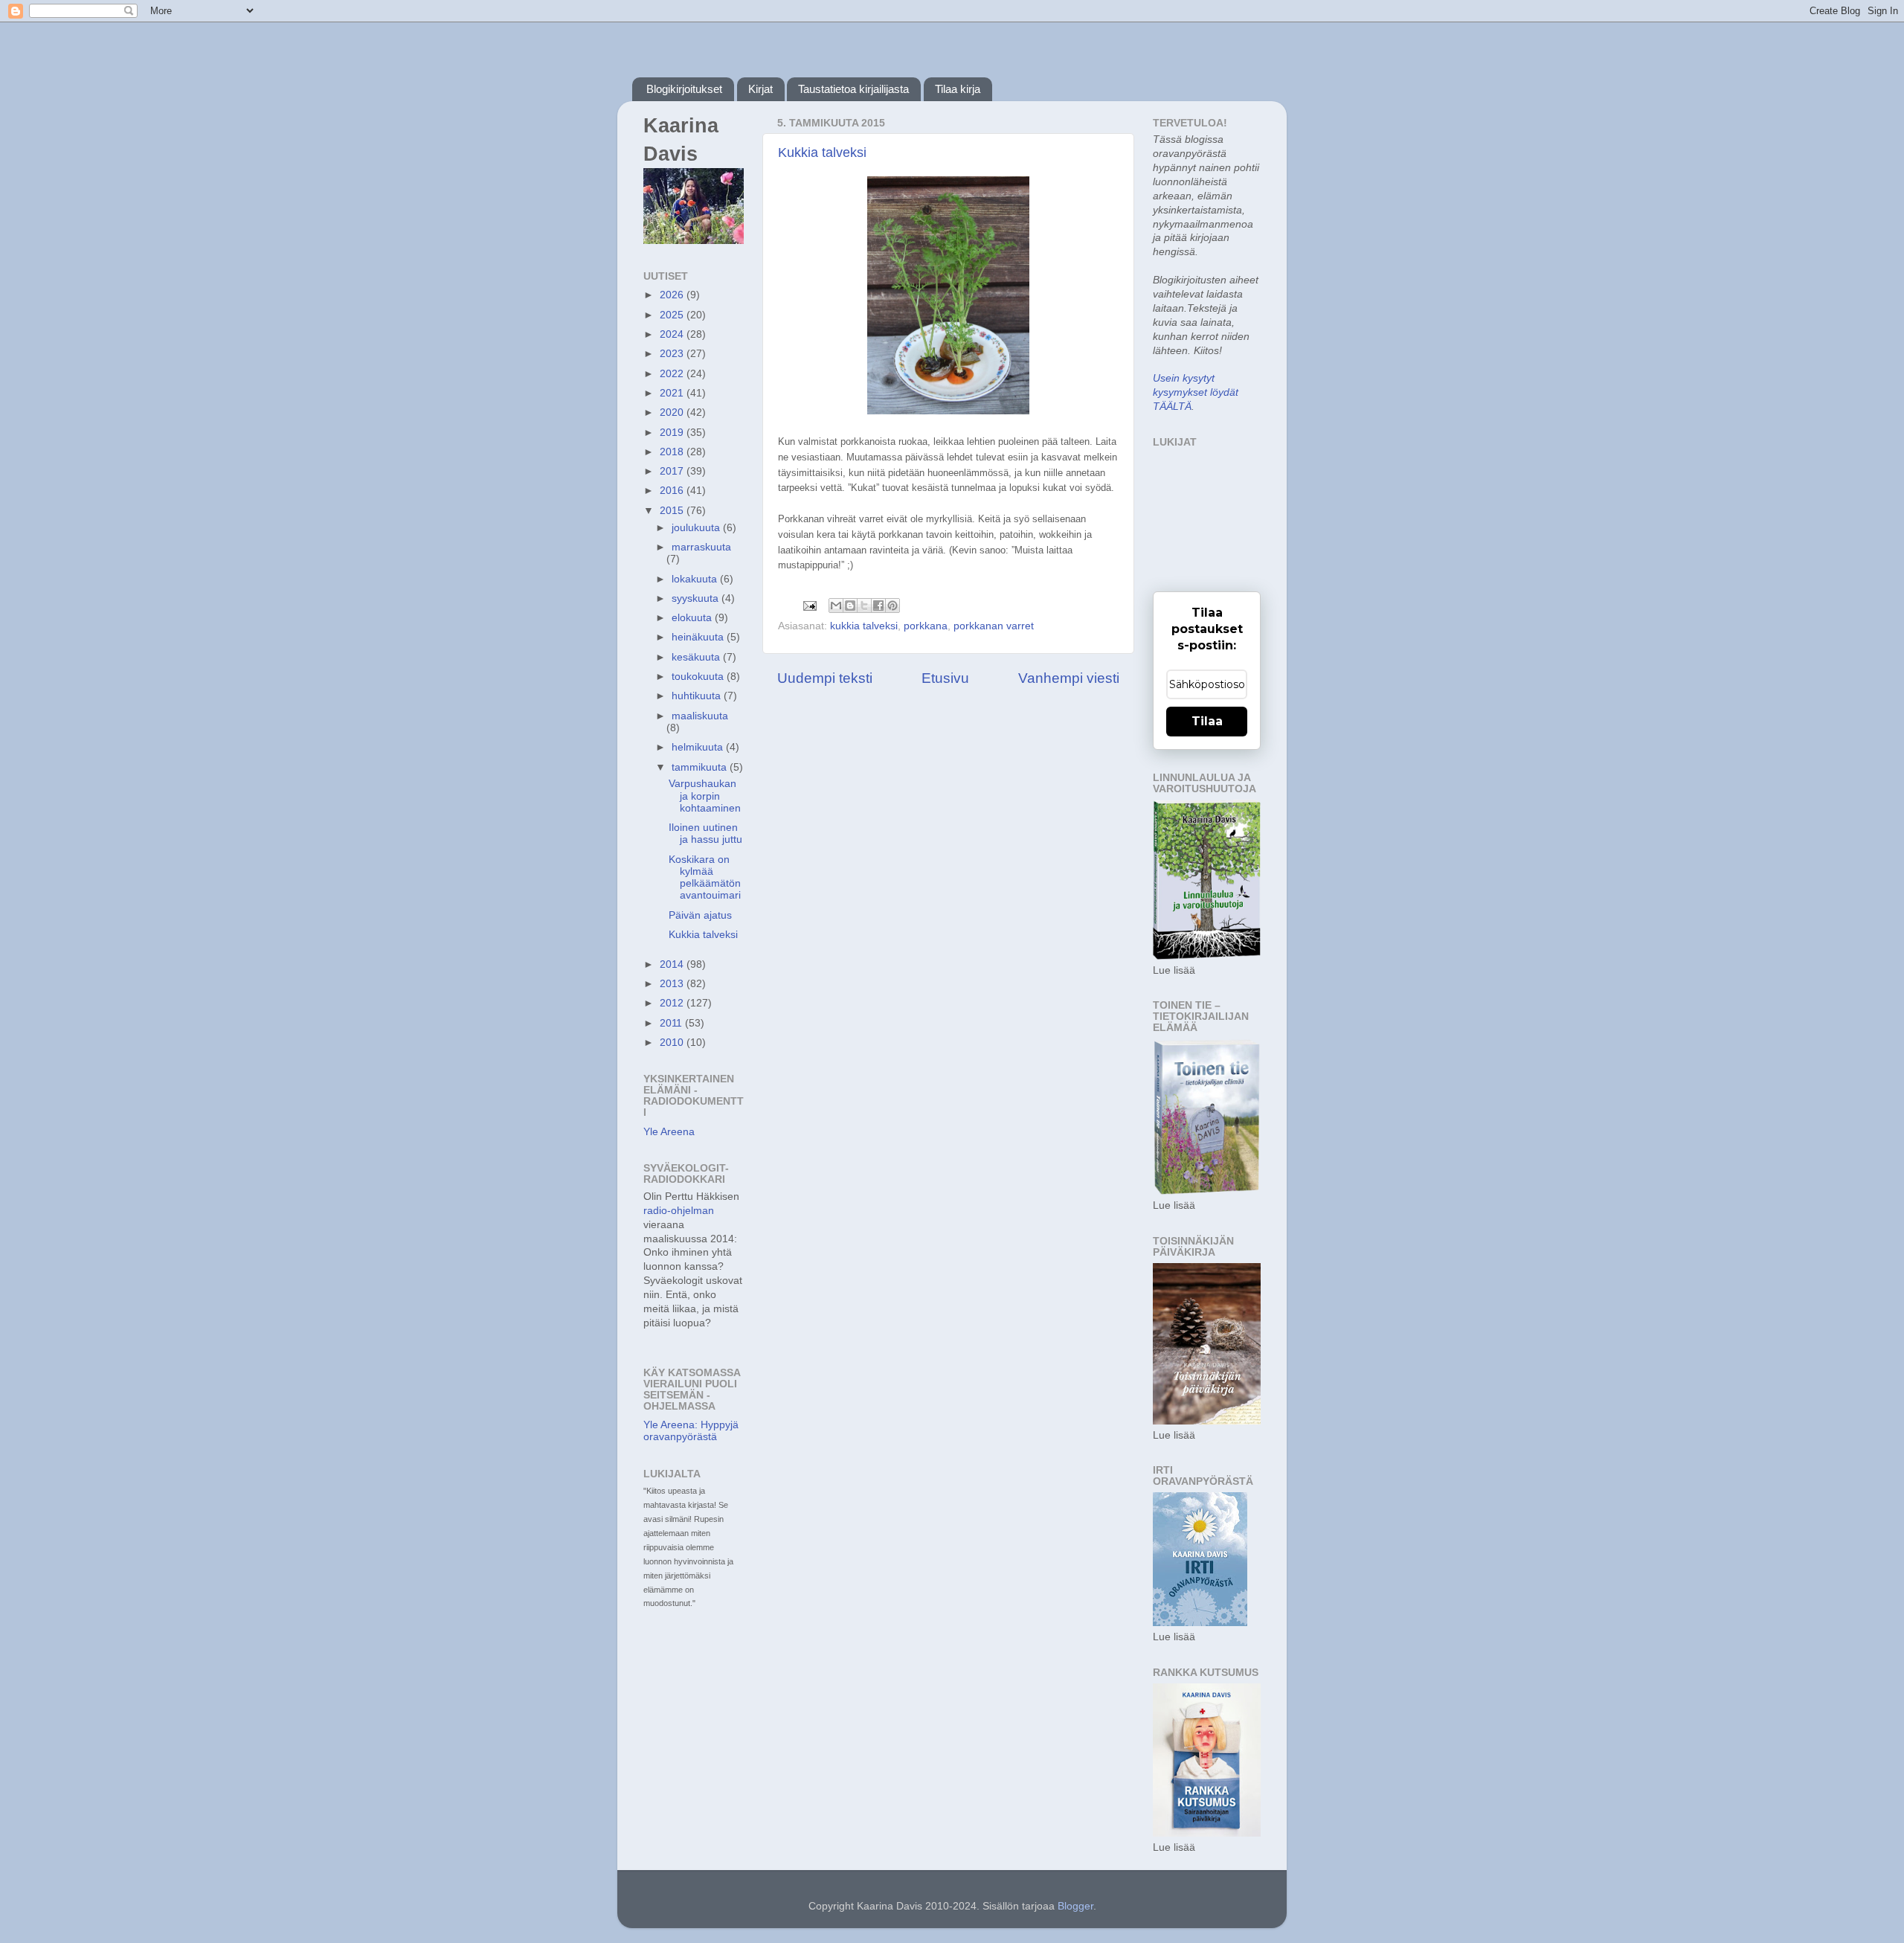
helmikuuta (699, 747)
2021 (673, 393)
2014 (673, 964)
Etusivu (945, 678)
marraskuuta (701, 547)
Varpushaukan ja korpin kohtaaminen (705, 796)
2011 (672, 1023)
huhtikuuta (698, 696)
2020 (673, 412)
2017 (673, 471)
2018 (673, 452)
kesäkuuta (697, 657)
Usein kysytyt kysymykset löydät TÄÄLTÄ (1196, 392)
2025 (673, 315)
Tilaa (1207, 721)
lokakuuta (696, 579)
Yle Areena (669, 1132)
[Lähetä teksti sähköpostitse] (809, 605)
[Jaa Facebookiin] (878, 606)
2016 (673, 491)
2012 (673, 1003)
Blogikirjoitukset (684, 89)
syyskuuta (697, 598)
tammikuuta (701, 767)
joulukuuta (697, 528)
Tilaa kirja (958, 89)
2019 (673, 433)
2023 (673, 354)
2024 (673, 334)
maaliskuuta (700, 716)
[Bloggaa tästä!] (850, 606)
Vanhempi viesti (1069, 678)
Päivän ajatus (700, 915)
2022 (673, 374)
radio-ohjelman (679, 1211)
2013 (673, 984)
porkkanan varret (994, 626)
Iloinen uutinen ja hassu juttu (705, 834)
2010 (673, 1043)
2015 (673, 511)
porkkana (926, 626)
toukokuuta (699, 677)
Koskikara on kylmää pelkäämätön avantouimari (705, 878)
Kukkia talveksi (822, 152)
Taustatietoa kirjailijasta (853, 89)
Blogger (1075, 1906)
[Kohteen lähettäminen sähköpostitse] (836, 606)
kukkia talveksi (864, 626)
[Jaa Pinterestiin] (892, 606)
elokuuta (693, 618)
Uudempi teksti (825, 678)
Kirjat (760, 89)
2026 (673, 295)
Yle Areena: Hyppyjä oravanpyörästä (691, 1431)
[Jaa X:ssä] (864, 606)
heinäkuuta (699, 637)
